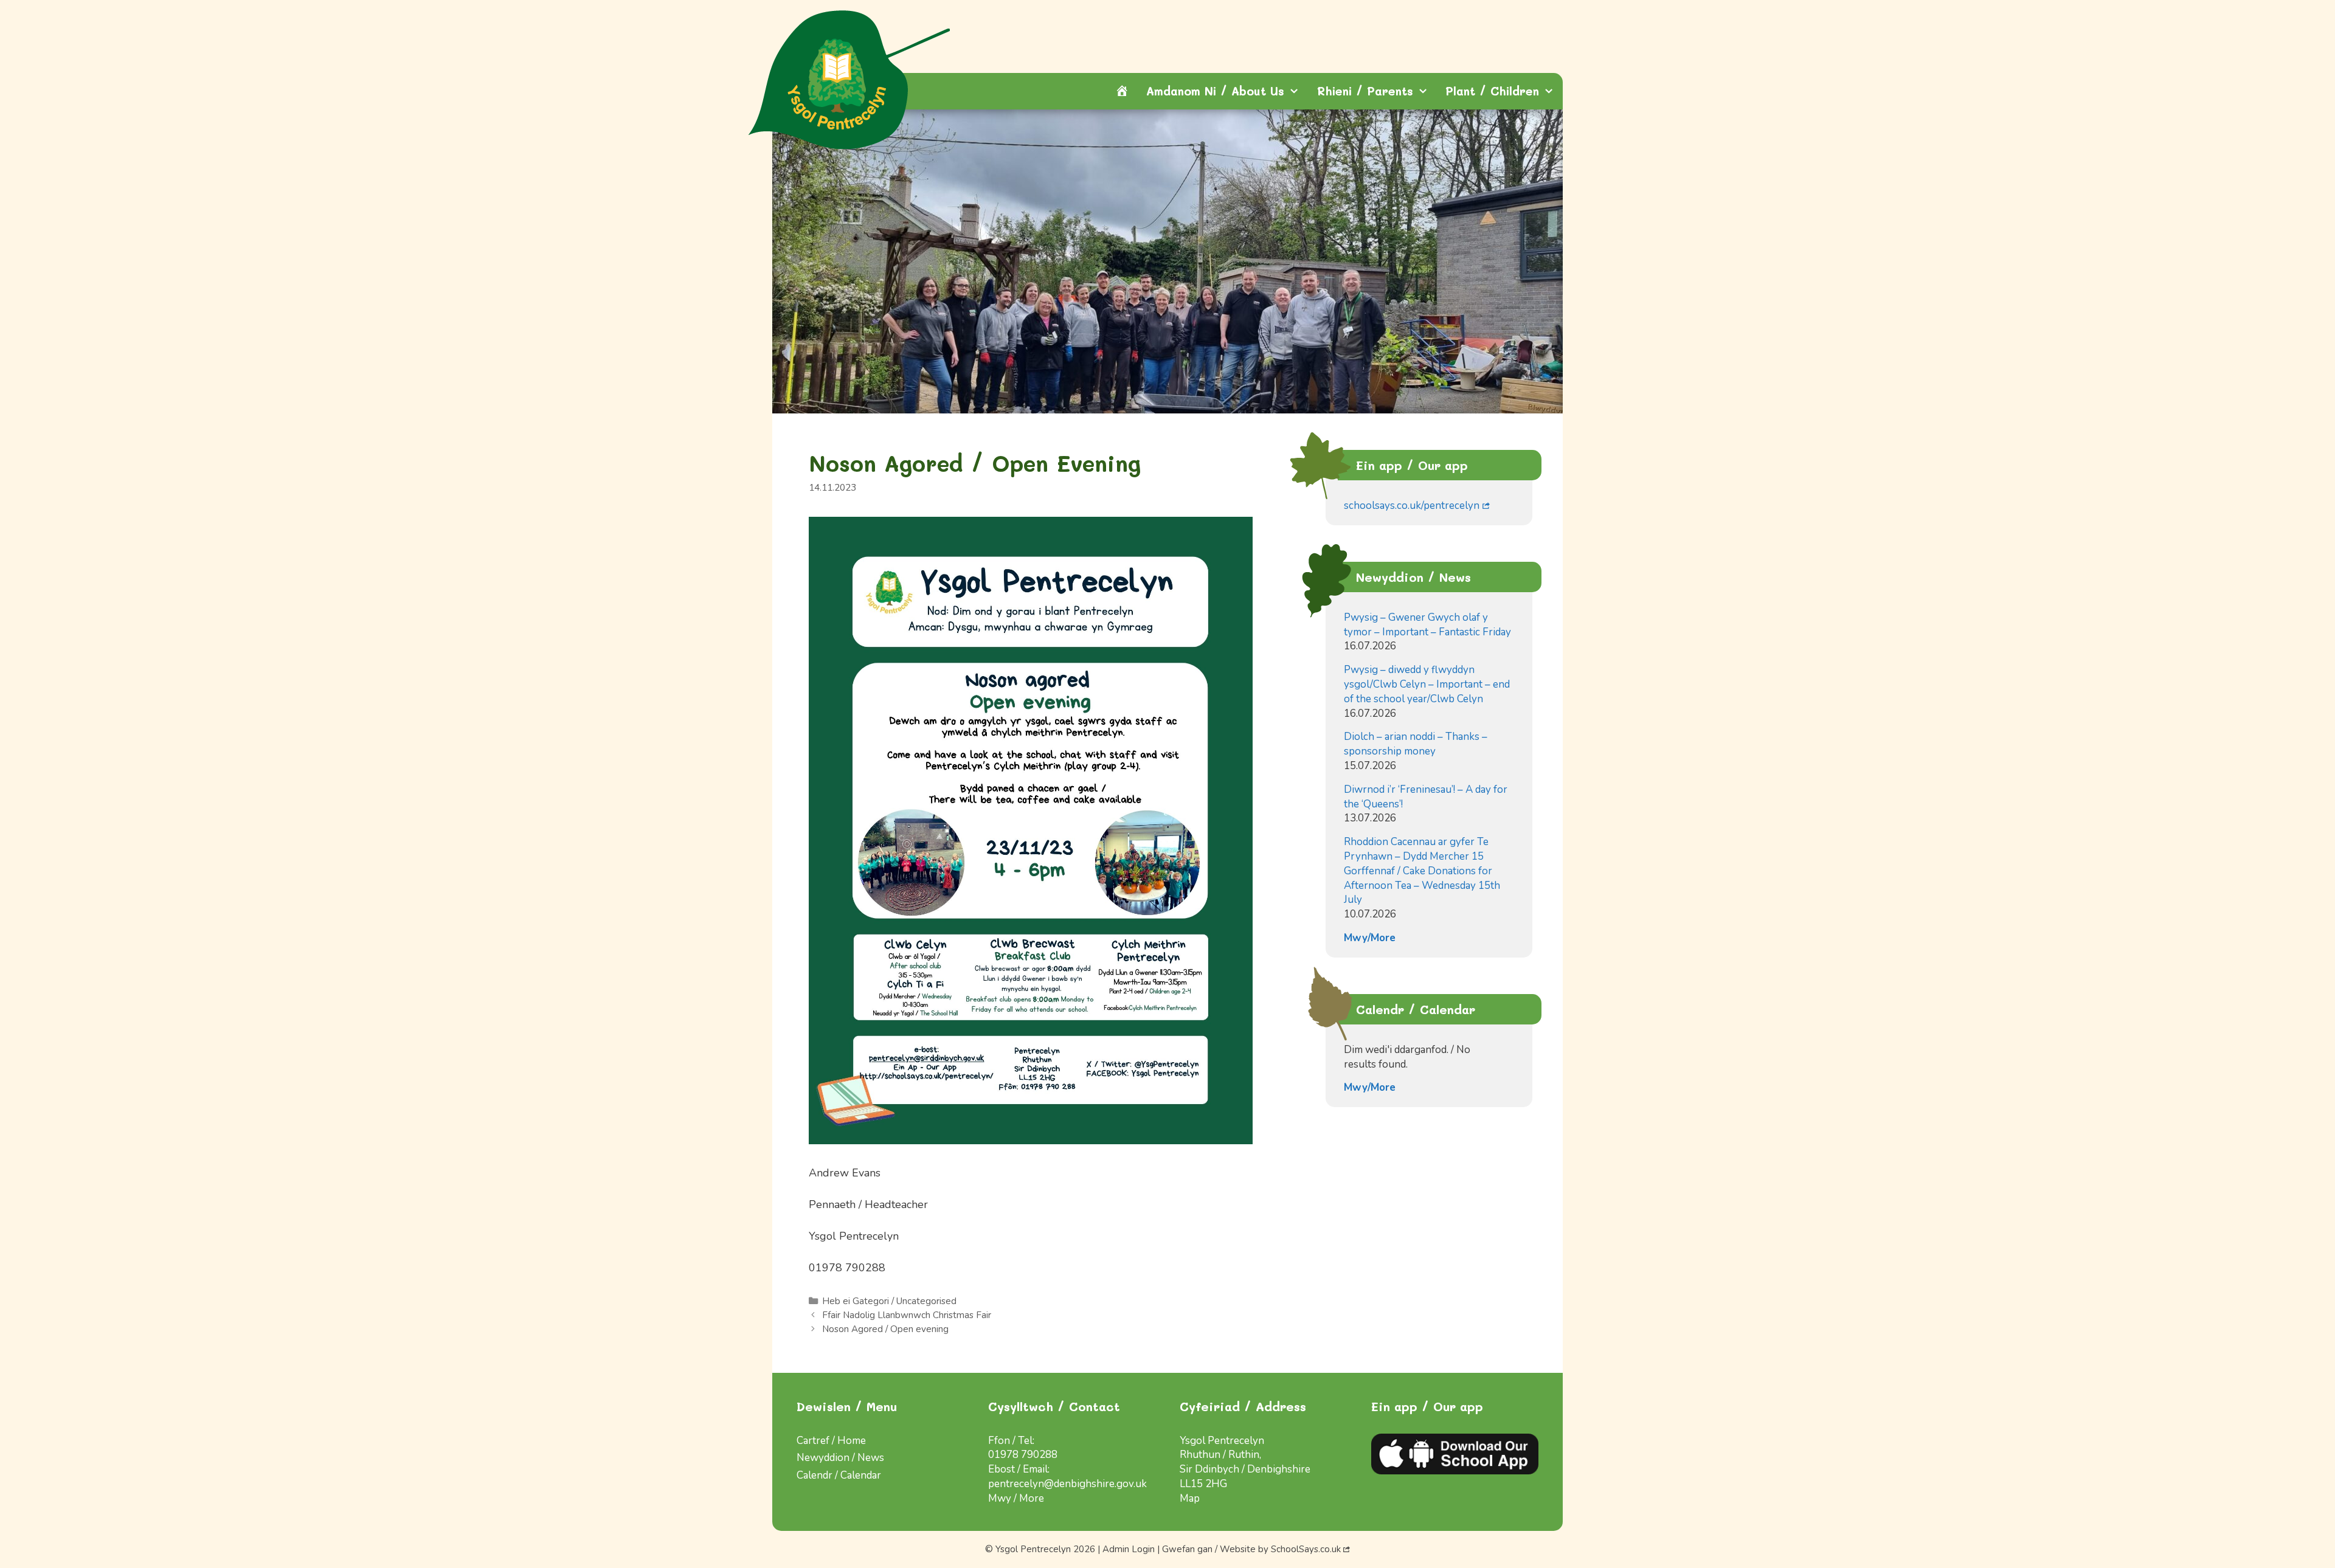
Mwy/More (1370, 938)
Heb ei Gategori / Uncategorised (889, 1301)
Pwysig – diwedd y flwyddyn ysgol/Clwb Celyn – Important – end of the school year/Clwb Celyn (1427, 684)
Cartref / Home (831, 1441)
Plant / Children (1492, 91)
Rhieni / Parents (1365, 91)
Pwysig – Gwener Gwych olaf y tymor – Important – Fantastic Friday (1427, 625)
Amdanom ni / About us (1215, 91)
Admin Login (1129, 1549)
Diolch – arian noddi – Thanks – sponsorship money (1416, 744)
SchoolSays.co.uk (1306, 1549)
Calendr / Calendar (839, 1475)
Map (1190, 1498)
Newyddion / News (840, 1458)
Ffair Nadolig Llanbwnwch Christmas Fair (907, 1315)
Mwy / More (1016, 1498)
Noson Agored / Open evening (885, 1329)
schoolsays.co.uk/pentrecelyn (1412, 506)
